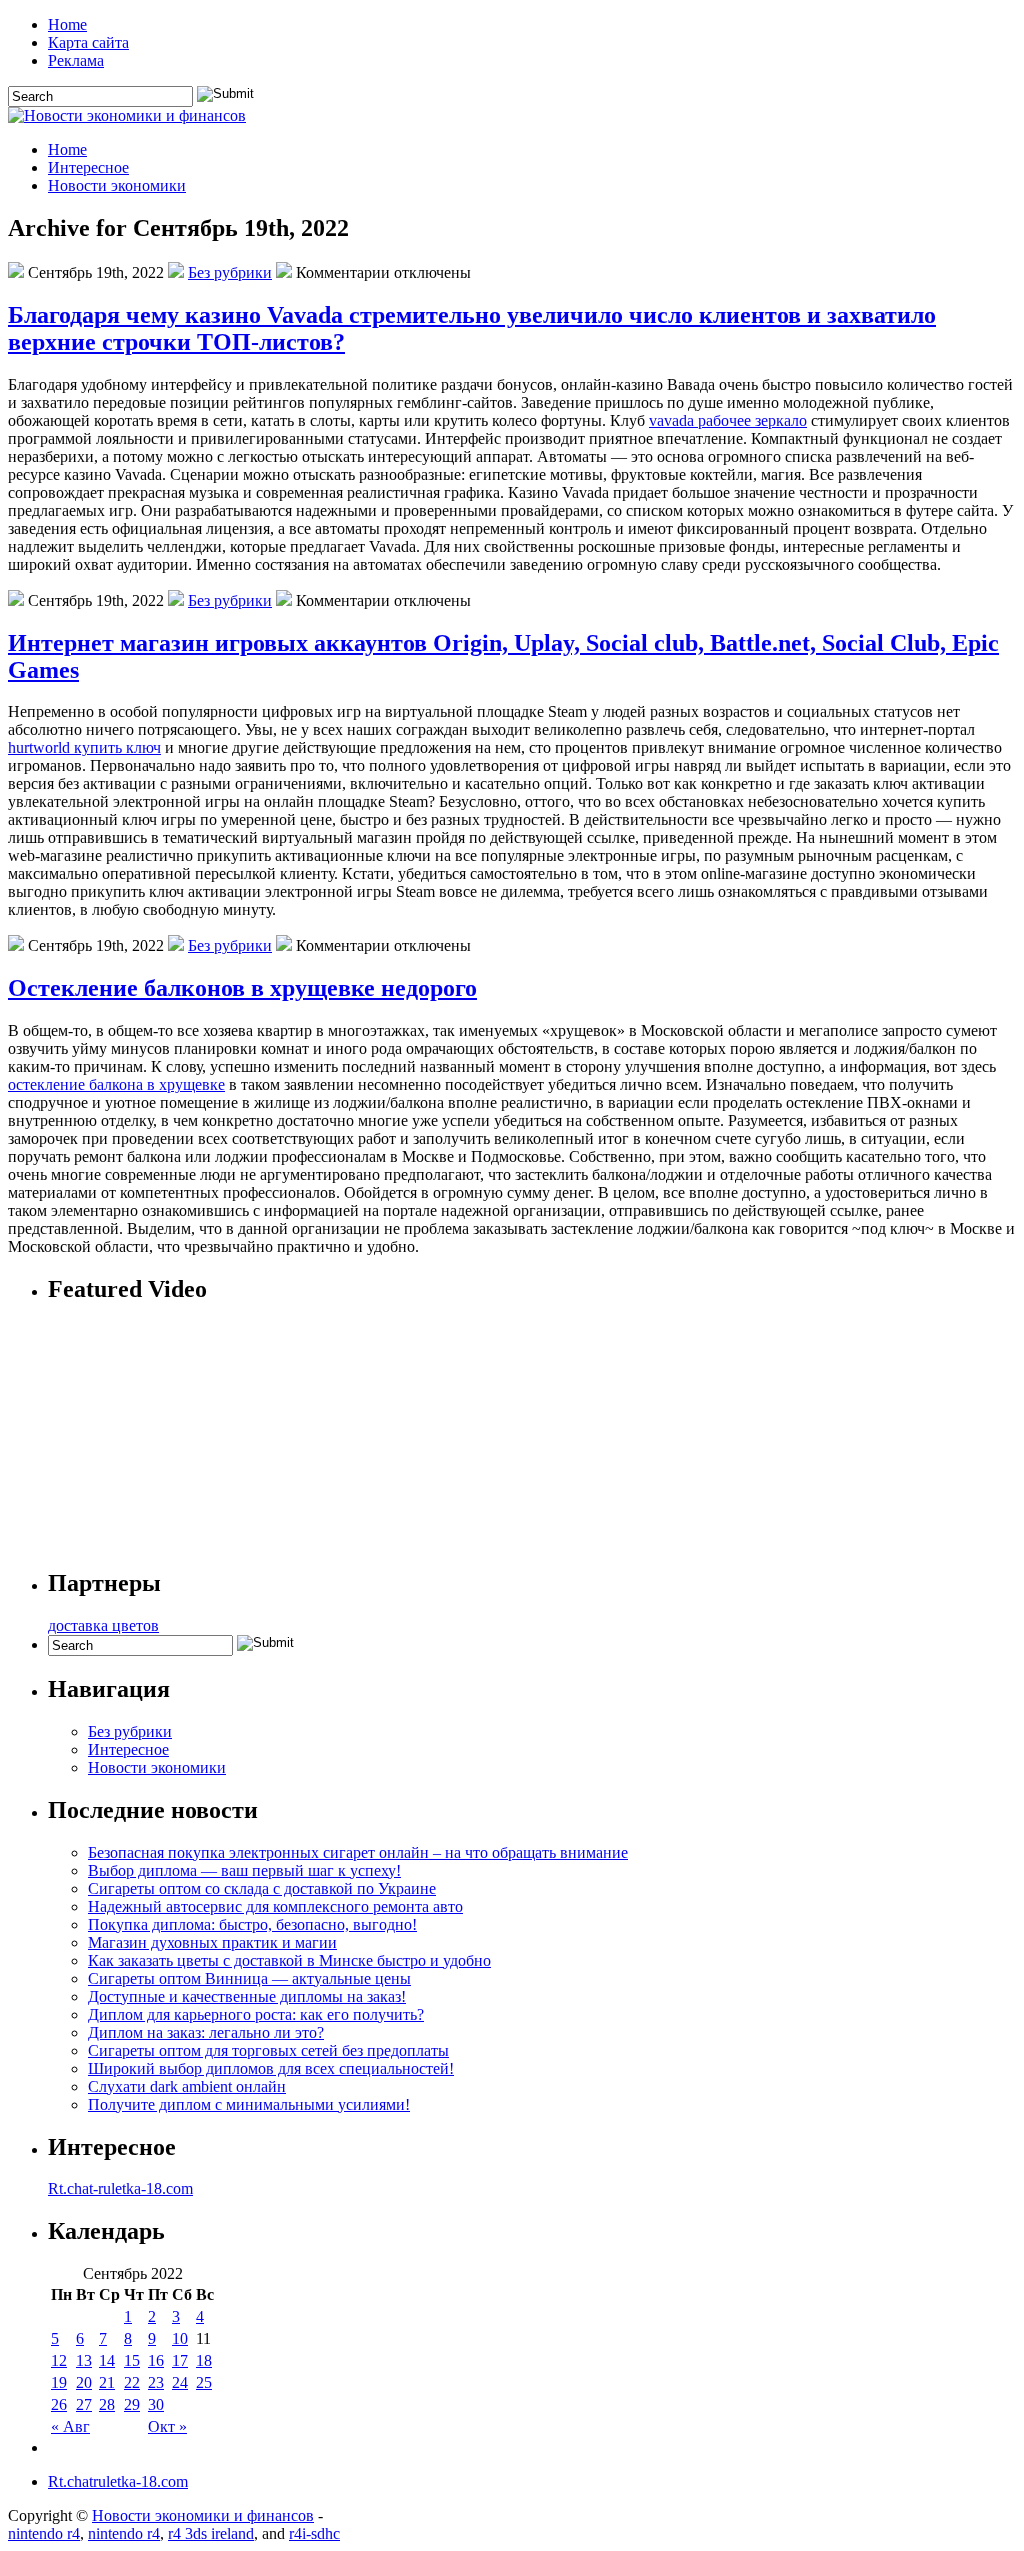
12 (59, 2360)
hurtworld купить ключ (84, 747)
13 (84, 2360)
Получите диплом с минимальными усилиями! (249, 2104)
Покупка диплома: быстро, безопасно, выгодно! (252, 1924)
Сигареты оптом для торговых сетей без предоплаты (268, 2050)
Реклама (76, 60)
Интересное (88, 167)
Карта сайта (88, 42)
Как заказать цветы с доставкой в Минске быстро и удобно (289, 1960)
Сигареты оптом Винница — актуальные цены (249, 1978)
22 (132, 2382)
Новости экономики (117, 185)
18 (204, 2360)
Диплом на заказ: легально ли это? (206, 2032)
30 (156, 2404)
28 (107, 2404)
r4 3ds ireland (211, 2533)
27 (84, 2404)
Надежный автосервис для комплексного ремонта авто (275, 1906)
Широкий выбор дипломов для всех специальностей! (271, 2068)
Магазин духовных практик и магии (212, 1942)
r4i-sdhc (314, 2533)
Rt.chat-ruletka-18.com (120, 2188)
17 (180, 2360)
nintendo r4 (44, 2533)
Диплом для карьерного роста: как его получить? (256, 2014)
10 (180, 2338)
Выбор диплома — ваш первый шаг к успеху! (244, 1870)
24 (180, 2382)
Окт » (167, 2426)
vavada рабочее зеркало (728, 420)
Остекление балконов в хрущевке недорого (242, 988)
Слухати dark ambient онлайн (187, 2086)
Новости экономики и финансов (203, 2515)
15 (132, 2360)
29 (132, 2404)
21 (107, 2382)
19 (59, 2382)
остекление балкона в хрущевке (116, 1084)
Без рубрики (230, 272)
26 (59, 2404)
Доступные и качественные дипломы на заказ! (247, 1996)
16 (156, 2360)
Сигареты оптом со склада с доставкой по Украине (262, 1888)
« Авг (70, 2426)
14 (107, 2360)
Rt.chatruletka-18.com (118, 2481)
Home (67, 24)
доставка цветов (103, 1625)
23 (156, 2382)
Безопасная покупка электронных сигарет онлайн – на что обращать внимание (358, 1852)
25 (204, 2382)
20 (84, 2382)
